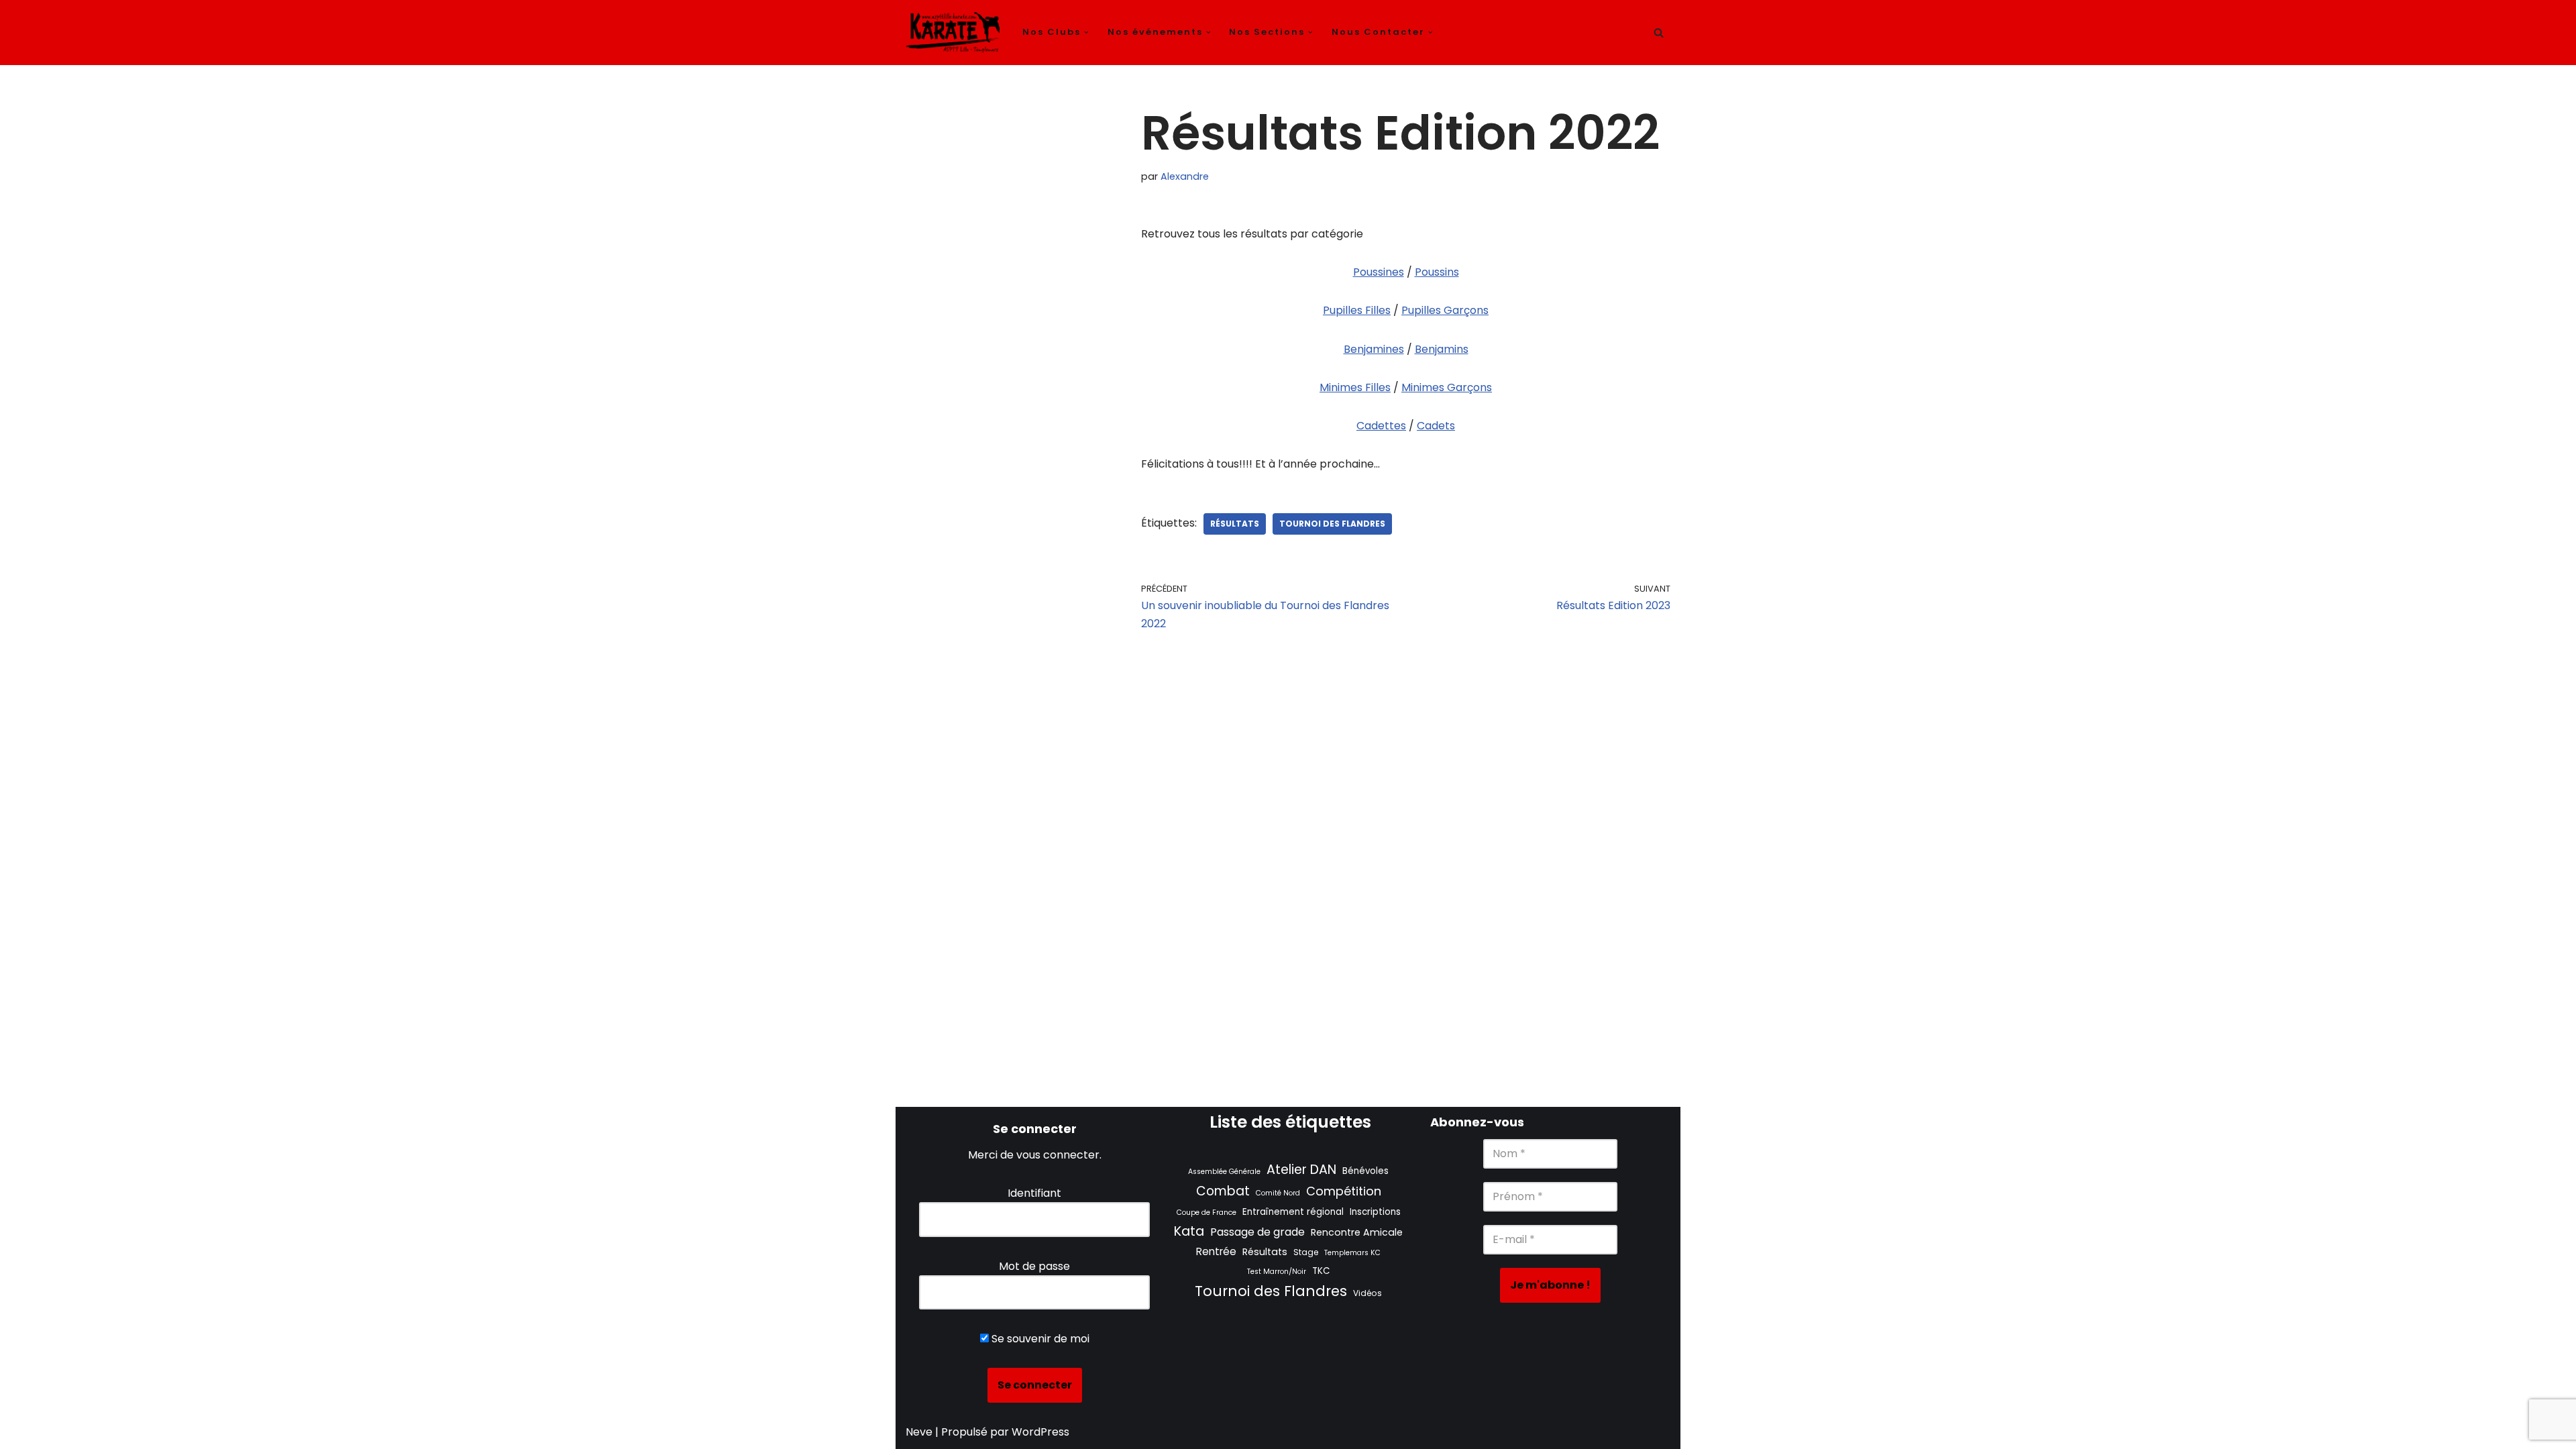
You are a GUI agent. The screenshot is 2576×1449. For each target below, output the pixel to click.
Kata (1189, 1231)
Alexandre (1185, 176)
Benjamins (1442, 349)
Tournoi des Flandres (1332, 524)
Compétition (1344, 1191)
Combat (1223, 1191)
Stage (1306, 1252)
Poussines (1379, 272)
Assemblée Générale (1224, 1172)
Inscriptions (1375, 1212)
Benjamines (1374, 349)
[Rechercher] (1659, 33)
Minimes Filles (1355, 387)
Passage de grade (1257, 1232)
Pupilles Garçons (1445, 310)
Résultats (1235, 524)
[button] (1086, 33)
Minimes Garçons (1447, 387)
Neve (919, 1432)
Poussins (1437, 272)
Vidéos (1367, 1293)
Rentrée (1216, 1251)
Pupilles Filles (1357, 310)
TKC (1321, 1271)
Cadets (1436, 426)
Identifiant (1034, 1193)
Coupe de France (1206, 1213)
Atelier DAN (1301, 1170)
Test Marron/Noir (1277, 1272)
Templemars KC (1352, 1253)
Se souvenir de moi (1039, 1339)
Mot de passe (1034, 1266)
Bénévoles (1365, 1171)
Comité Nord (1278, 1193)
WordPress (1040, 1432)
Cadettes (1381, 426)
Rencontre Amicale (1357, 1232)
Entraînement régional (1293, 1212)
